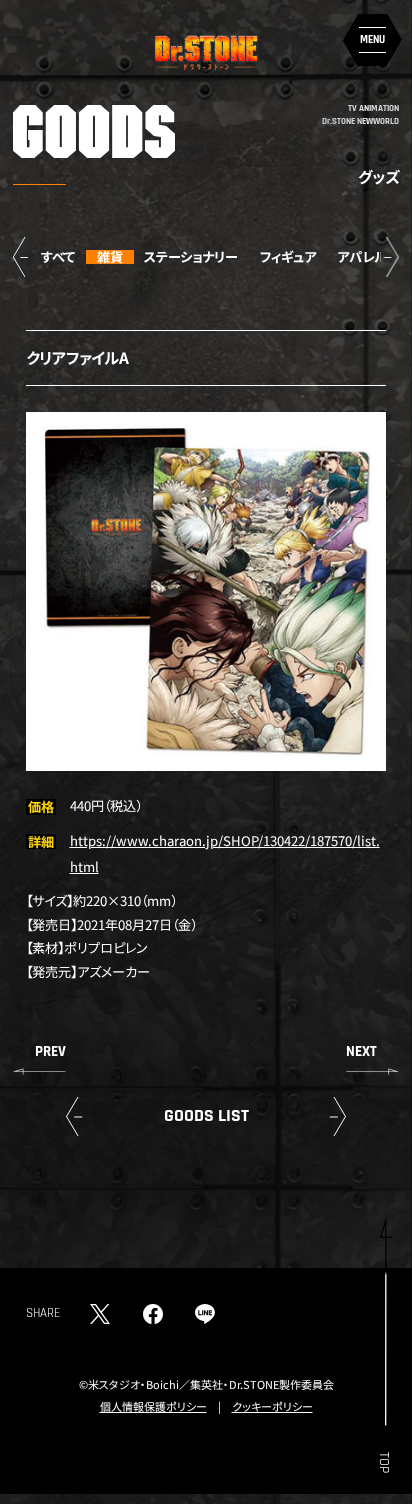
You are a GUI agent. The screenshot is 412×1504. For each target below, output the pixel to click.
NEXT (361, 1051)
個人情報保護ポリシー (153, 1406)
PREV (50, 1051)
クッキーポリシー (272, 1406)
